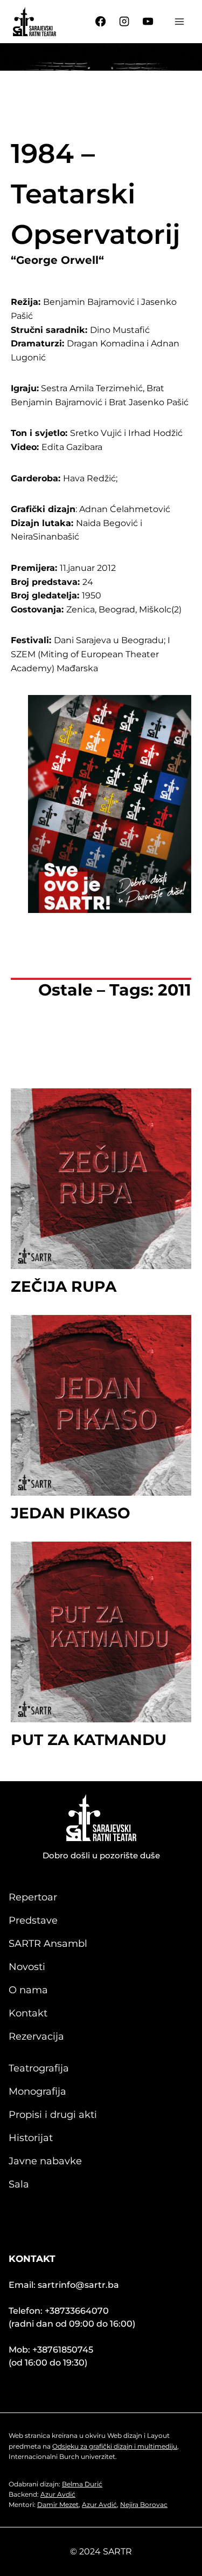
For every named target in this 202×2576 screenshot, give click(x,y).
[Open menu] (179, 21)
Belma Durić (82, 2484)
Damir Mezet (58, 2505)
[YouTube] (148, 22)
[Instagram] (124, 22)
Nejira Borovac (144, 2505)
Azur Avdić (58, 2494)
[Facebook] (101, 22)
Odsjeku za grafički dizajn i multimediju (115, 2446)
